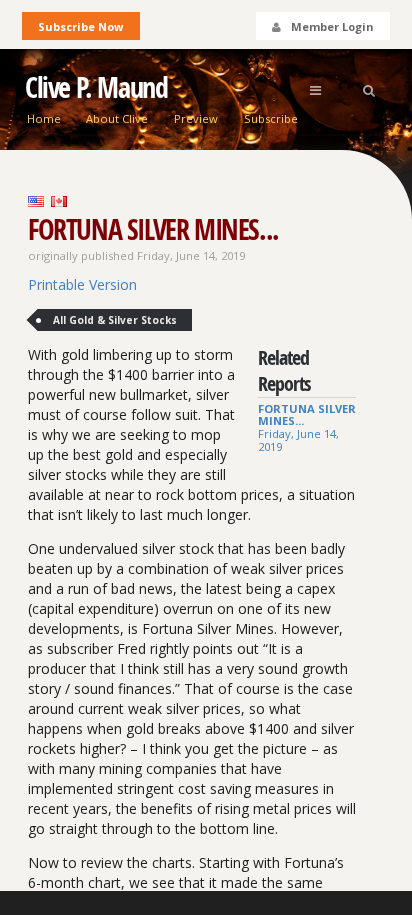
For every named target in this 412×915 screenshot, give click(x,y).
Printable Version (82, 284)
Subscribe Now (80, 26)
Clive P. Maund (96, 87)
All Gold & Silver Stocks (115, 320)
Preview (196, 118)
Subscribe (271, 118)
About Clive (117, 118)
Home (44, 118)
